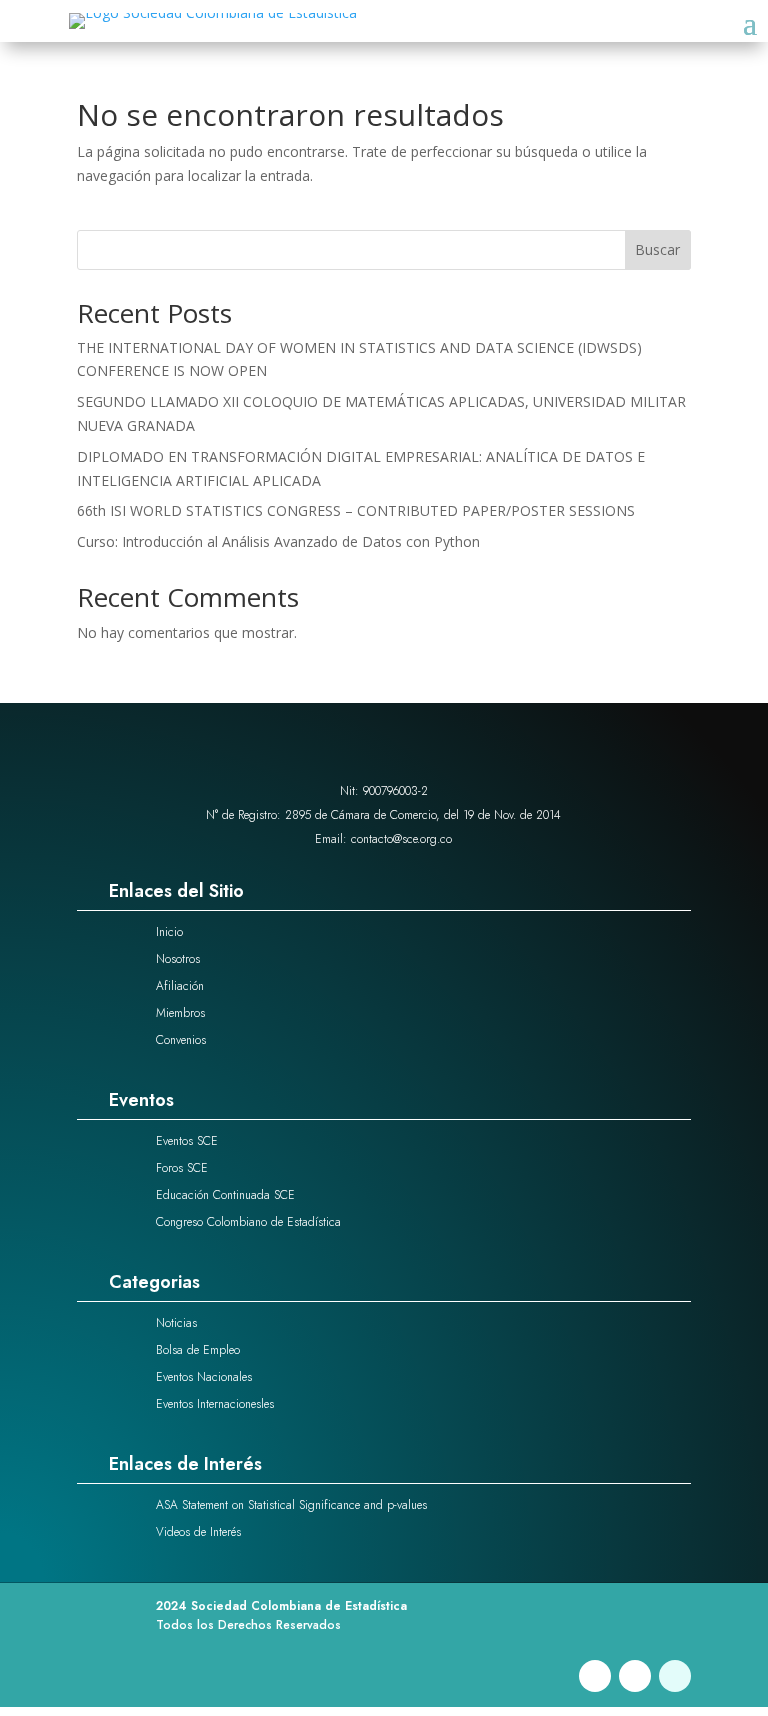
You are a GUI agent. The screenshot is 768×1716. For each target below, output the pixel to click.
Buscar (657, 249)
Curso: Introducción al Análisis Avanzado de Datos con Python (278, 541)
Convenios (181, 1040)
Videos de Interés (198, 1532)
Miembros (180, 1013)
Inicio (169, 932)
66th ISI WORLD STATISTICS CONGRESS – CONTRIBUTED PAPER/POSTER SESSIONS (356, 510)
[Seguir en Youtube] (675, 1676)
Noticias (176, 1323)
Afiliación (180, 986)
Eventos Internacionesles (215, 1404)
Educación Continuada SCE (225, 1195)
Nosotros (178, 959)
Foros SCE (182, 1168)
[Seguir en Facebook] (595, 1676)
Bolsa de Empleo (198, 1350)
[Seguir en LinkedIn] (635, 1676)
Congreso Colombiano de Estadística (248, 1222)
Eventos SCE (187, 1141)
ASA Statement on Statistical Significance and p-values (291, 1505)
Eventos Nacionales (204, 1377)
